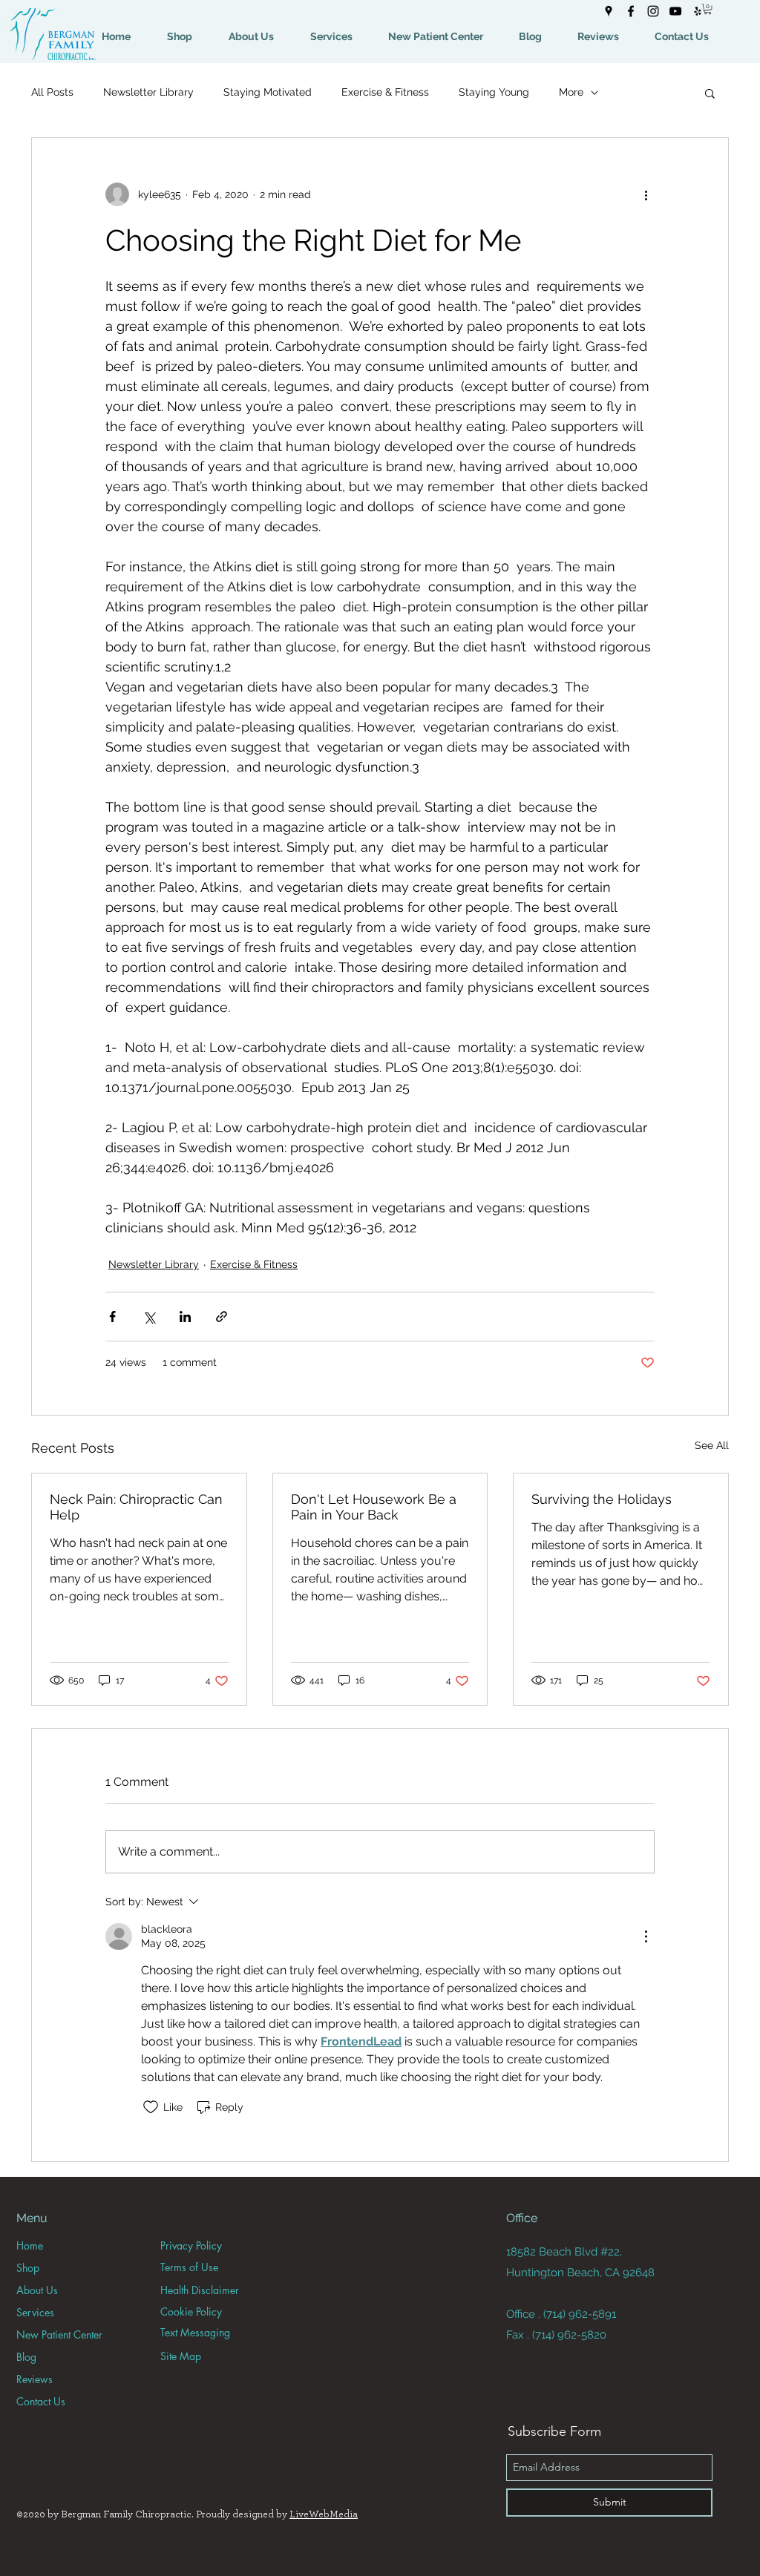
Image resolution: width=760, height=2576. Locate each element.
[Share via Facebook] (112, 1317)
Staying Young (494, 92)
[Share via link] (222, 1317)
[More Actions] (646, 1936)
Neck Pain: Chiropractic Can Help (136, 1507)
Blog (26, 2357)
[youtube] (675, 11)
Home (30, 2245)
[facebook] (631, 11)
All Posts (52, 92)
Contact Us (41, 2401)
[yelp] (698, 11)
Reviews (35, 2379)
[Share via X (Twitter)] (149, 1317)
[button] (708, 9)
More (571, 92)
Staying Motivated (268, 92)
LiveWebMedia (324, 2514)
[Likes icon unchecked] (151, 2107)
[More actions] (646, 194)
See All (712, 1445)
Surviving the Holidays (602, 1499)
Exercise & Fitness (385, 92)
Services (35, 2312)
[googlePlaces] (609, 11)
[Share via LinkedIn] (185, 1317)
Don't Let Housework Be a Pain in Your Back (374, 1507)
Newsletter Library (148, 92)
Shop (28, 2268)
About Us (37, 2290)
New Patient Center (59, 2334)
